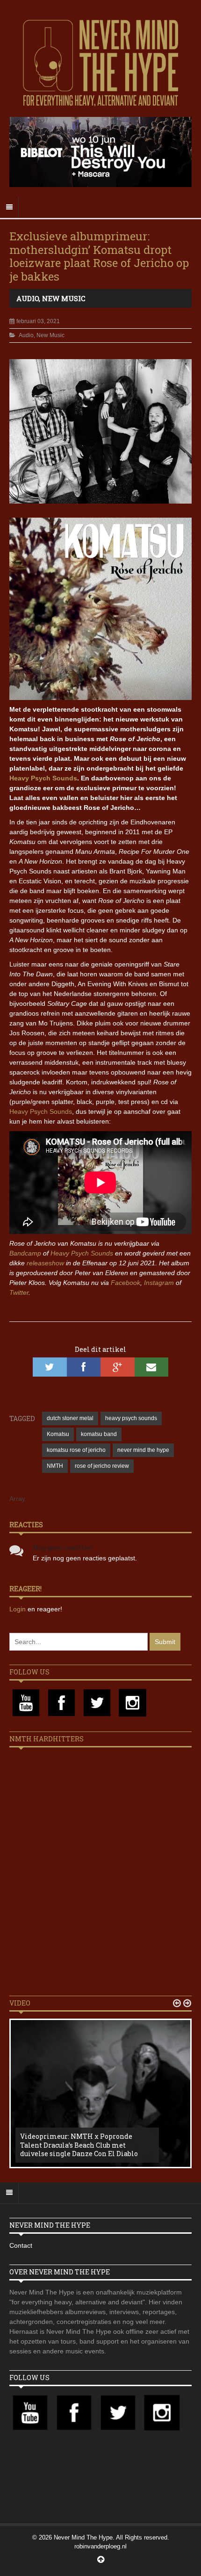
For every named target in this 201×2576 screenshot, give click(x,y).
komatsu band (99, 1434)
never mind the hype (143, 1450)
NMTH (55, 1466)
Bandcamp (25, 1253)
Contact (21, 2245)
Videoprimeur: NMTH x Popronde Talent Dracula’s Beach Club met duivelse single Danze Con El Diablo (79, 2145)
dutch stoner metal (70, 1418)
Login (18, 1609)
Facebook (126, 1283)
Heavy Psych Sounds (43, 778)
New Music (64, 298)
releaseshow (45, 1263)
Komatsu (58, 1434)
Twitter (19, 1292)
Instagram (159, 1283)
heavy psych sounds (131, 1418)
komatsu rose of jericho (76, 1450)
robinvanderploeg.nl (100, 2546)
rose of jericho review (102, 1466)
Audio (28, 298)
